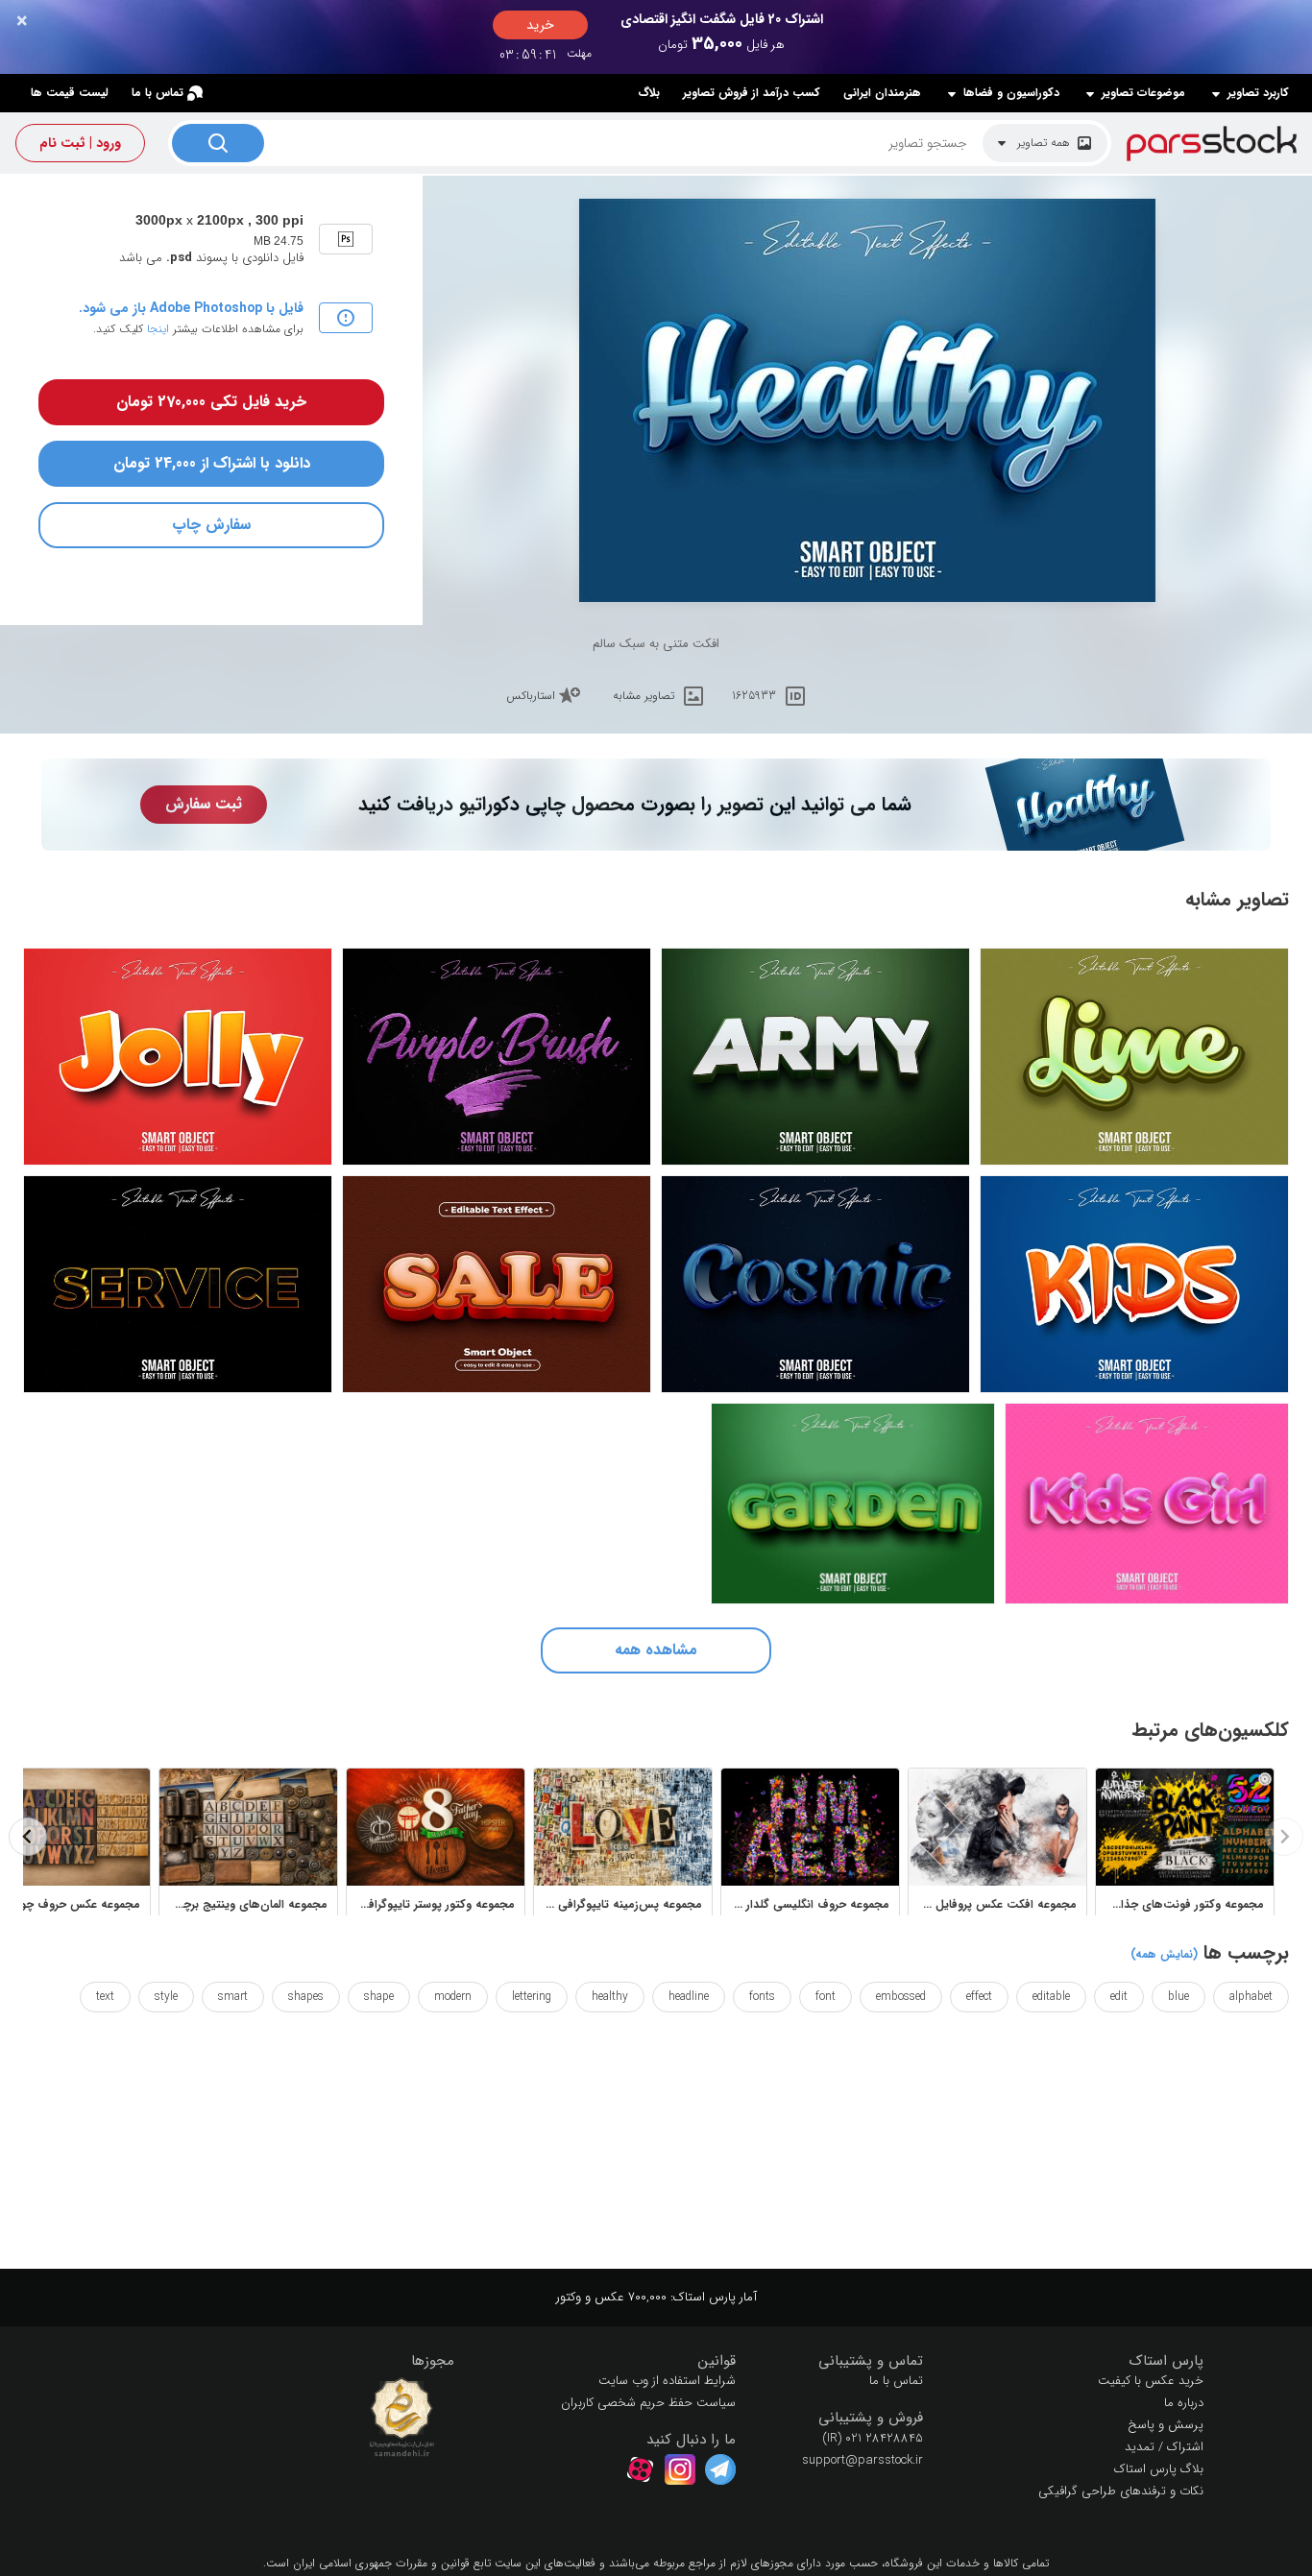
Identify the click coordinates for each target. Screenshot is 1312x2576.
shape (379, 1997)
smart (233, 1997)
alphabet (1251, 1997)
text (105, 1997)
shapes (306, 1997)
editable (1051, 1997)
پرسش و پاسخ (1166, 2425)
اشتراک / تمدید (1164, 2447)
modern (453, 1997)
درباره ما (1184, 2403)
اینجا (158, 329)
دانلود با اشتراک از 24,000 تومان (212, 463)
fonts (762, 1997)
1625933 (754, 696)
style (166, 1997)
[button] (1078, 2361)
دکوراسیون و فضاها (1011, 93)
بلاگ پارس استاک (1159, 2469)
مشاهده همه (656, 1650)
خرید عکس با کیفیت (1151, 2381)
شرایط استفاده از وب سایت (667, 2381)
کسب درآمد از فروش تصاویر (752, 93)
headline (689, 1997)
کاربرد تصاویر (1258, 93)
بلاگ (649, 93)
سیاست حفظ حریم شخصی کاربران (648, 2403)
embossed (901, 1997)
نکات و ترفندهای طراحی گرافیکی (1121, 2491)
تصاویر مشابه (644, 696)
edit (1119, 1997)
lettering (532, 1997)
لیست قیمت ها (70, 93)
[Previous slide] (1284, 1837)
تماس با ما (158, 93)
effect (979, 1997)
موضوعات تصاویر (1143, 93)
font (826, 1997)
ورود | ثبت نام (80, 143)
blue (1178, 1997)
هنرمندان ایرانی (882, 93)
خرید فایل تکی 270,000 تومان (211, 402)
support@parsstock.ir (863, 2460)
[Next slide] (28, 1837)
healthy (610, 1997)
